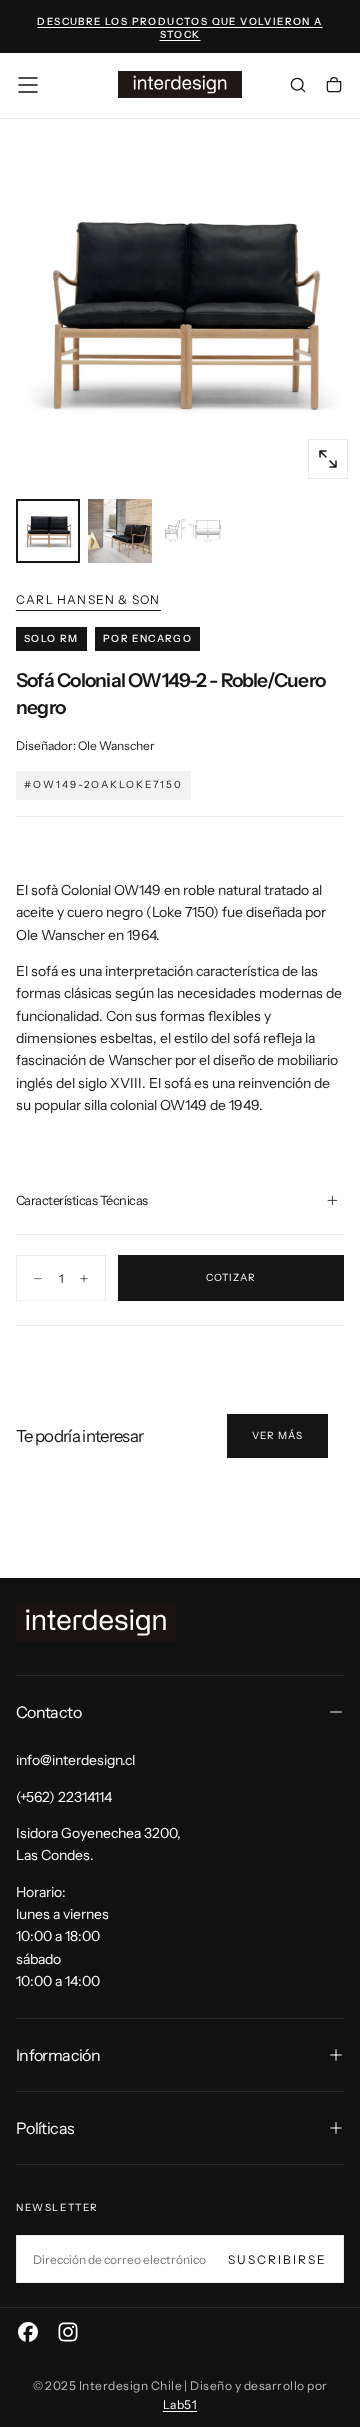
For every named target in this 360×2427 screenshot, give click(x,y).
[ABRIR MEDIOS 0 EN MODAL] (328, 459)
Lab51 (180, 2404)
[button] (28, 85)
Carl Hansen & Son (88, 599)
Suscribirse (277, 2259)
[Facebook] (28, 2332)
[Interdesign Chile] (96, 1622)
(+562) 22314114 (64, 1797)
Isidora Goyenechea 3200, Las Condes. (98, 1844)
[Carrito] (334, 87)
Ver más (277, 1435)
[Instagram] (68, 2332)
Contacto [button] (48, 1712)
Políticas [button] (45, 2128)
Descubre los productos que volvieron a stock (179, 28)
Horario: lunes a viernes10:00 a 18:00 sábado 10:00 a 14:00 (62, 1937)
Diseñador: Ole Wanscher (85, 745)
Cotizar (231, 1277)
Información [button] (58, 2055)
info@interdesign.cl (75, 1760)
